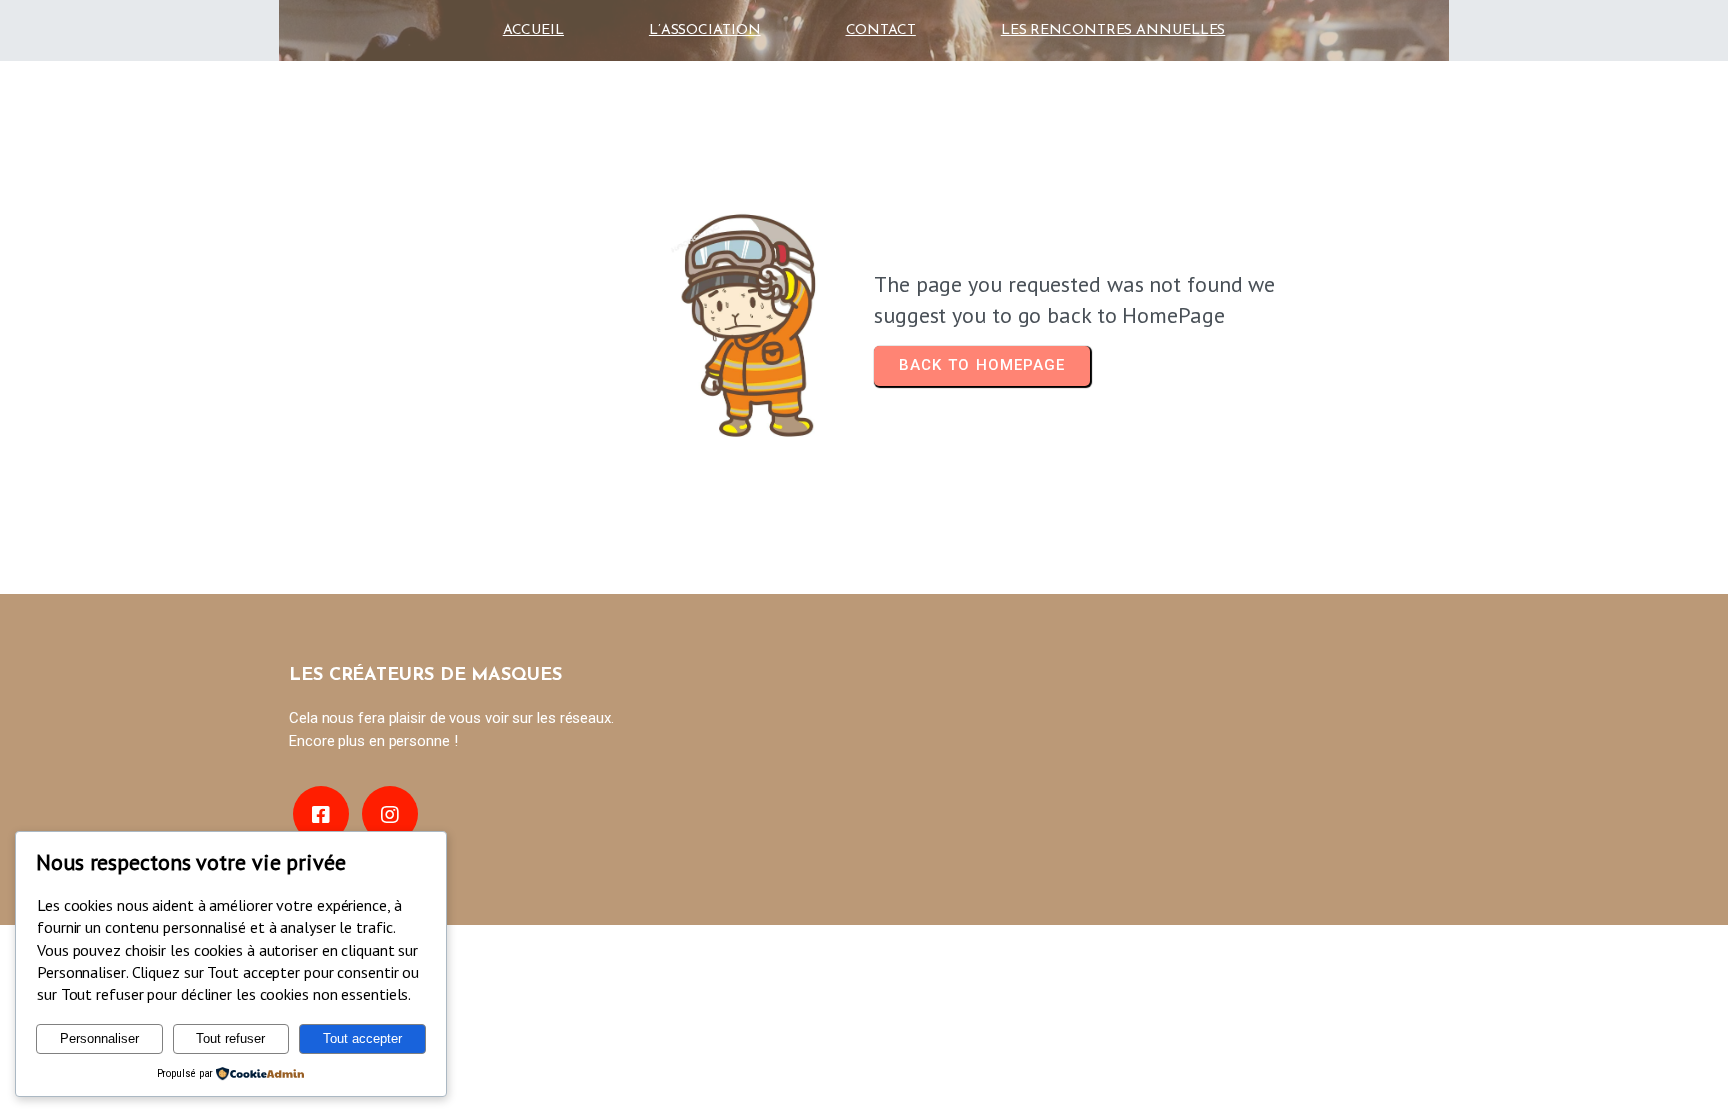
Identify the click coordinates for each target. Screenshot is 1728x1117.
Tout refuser (230, 1038)
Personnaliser (99, 1038)
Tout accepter (362, 1038)
